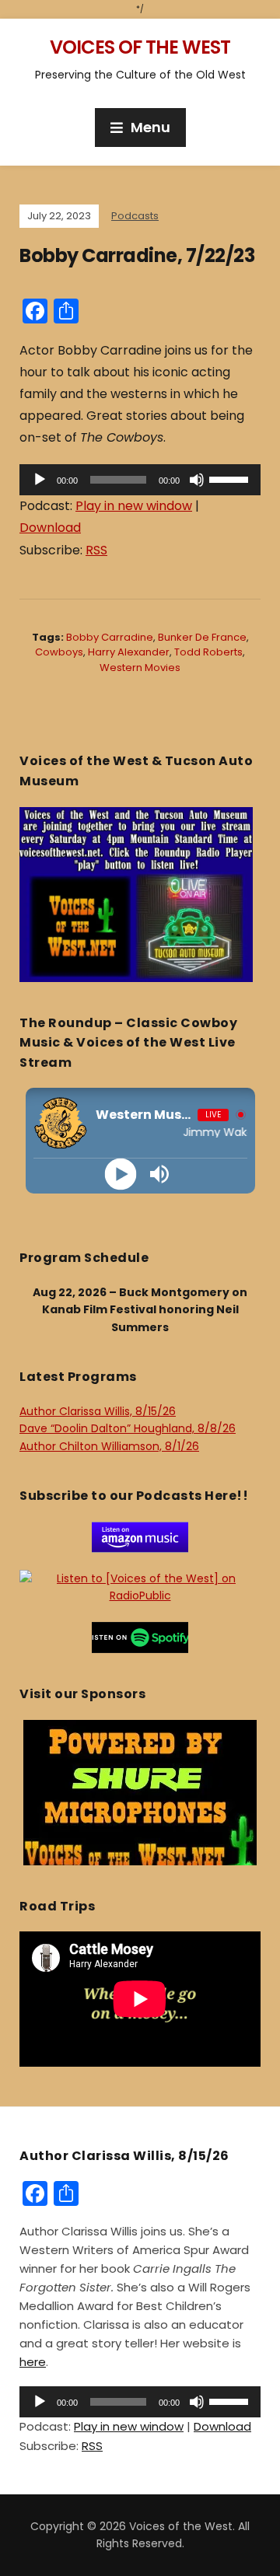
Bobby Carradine (110, 637)
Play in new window (134, 506)
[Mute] (197, 480)
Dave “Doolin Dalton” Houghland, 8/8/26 (128, 1428)
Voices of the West (140, 47)
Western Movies (140, 668)
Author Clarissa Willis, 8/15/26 (98, 1411)
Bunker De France (202, 637)
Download (50, 528)
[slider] (231, 478)
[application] (140, 480)
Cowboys (59, 652)
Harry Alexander (129, 652)
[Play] (40, 480)
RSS (96, 550)
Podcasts (135, 216)
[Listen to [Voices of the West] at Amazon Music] (140, 1536)
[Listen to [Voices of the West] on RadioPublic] (140, 1586)
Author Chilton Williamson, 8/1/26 (109, 1446)
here (33, 2362)
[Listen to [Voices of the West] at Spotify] (140, 1637)
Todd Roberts (208, 652)
